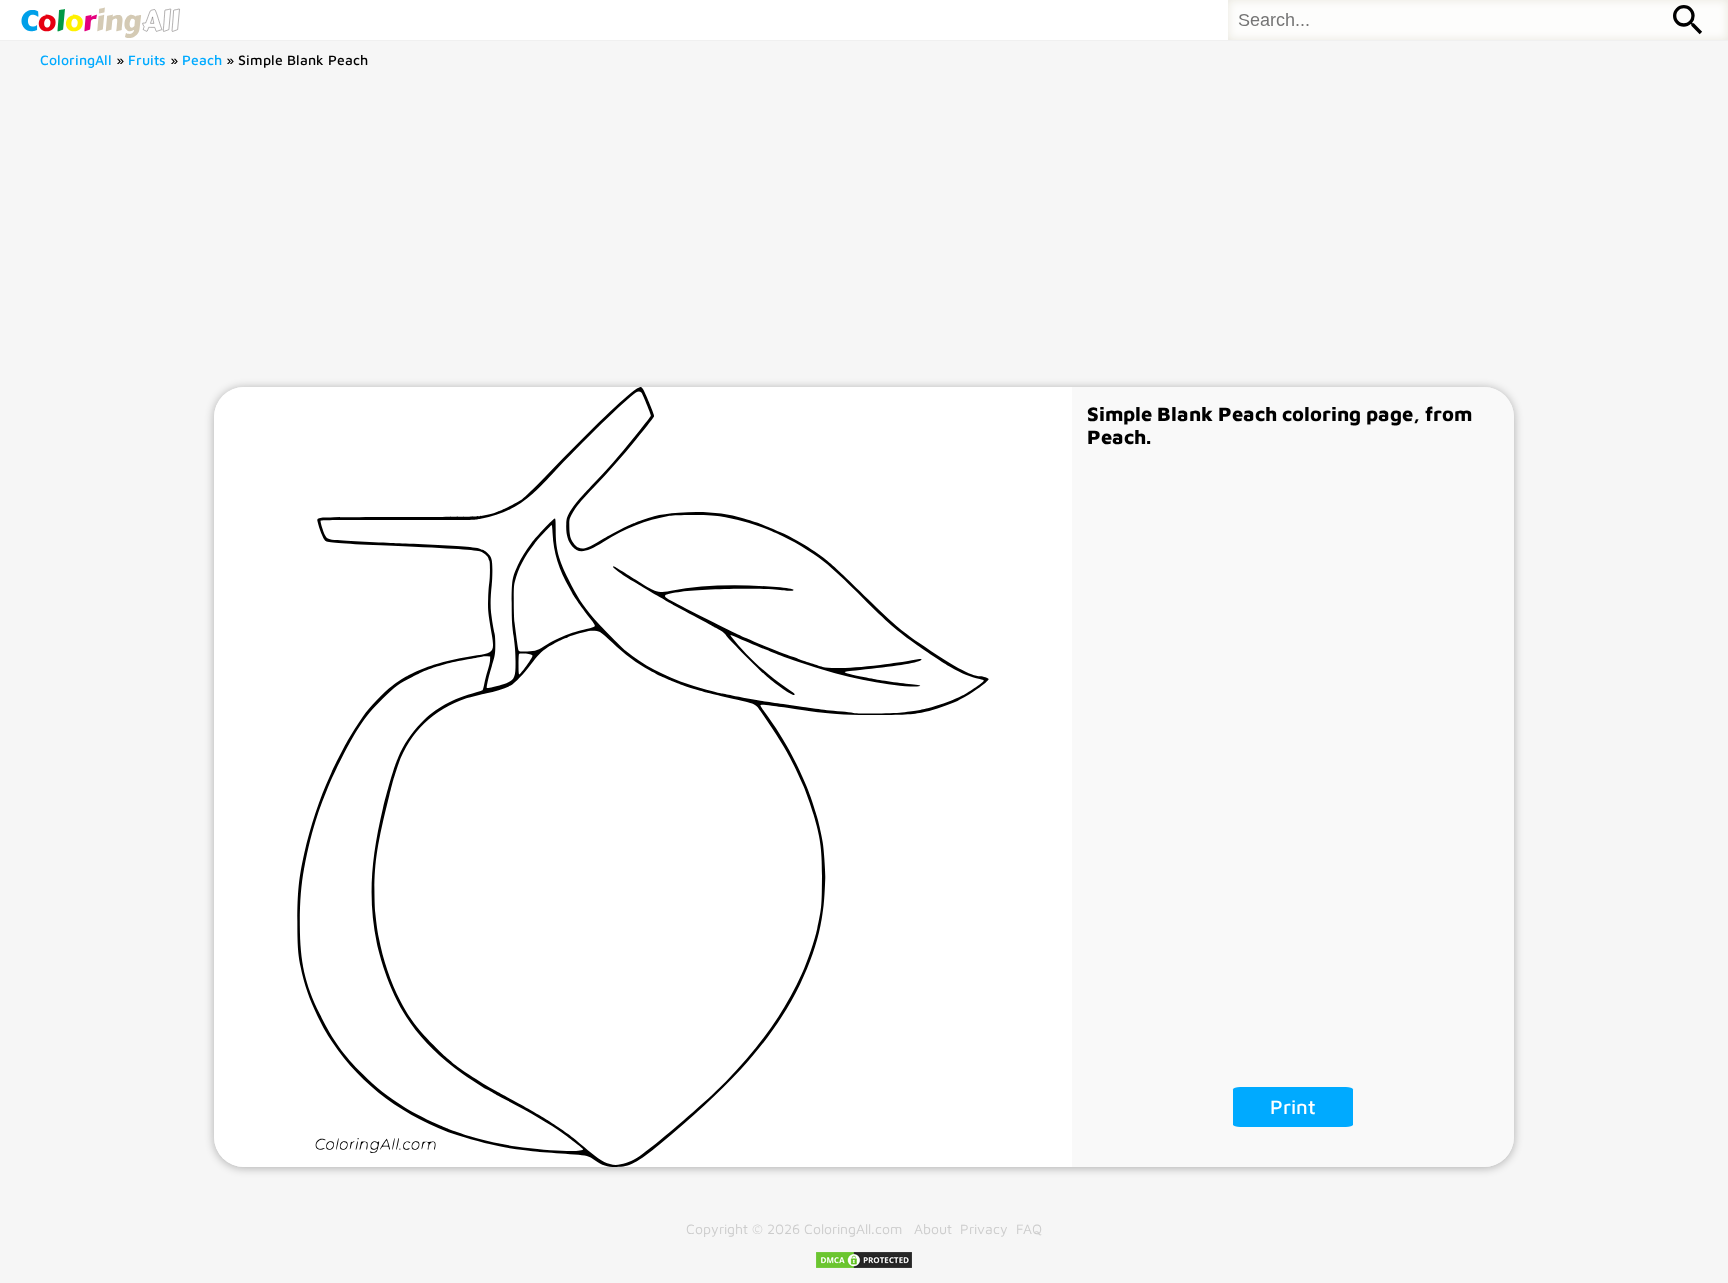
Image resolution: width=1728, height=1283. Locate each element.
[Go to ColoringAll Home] (100, 20)
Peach (202, 59)
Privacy (984, 1228)
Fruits (147, 59)
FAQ (1029, 1228)
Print (1293, 1106)
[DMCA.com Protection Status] (864, 1264)
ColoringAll (76, 59)
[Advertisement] (864, 237)
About (933, 1228)
